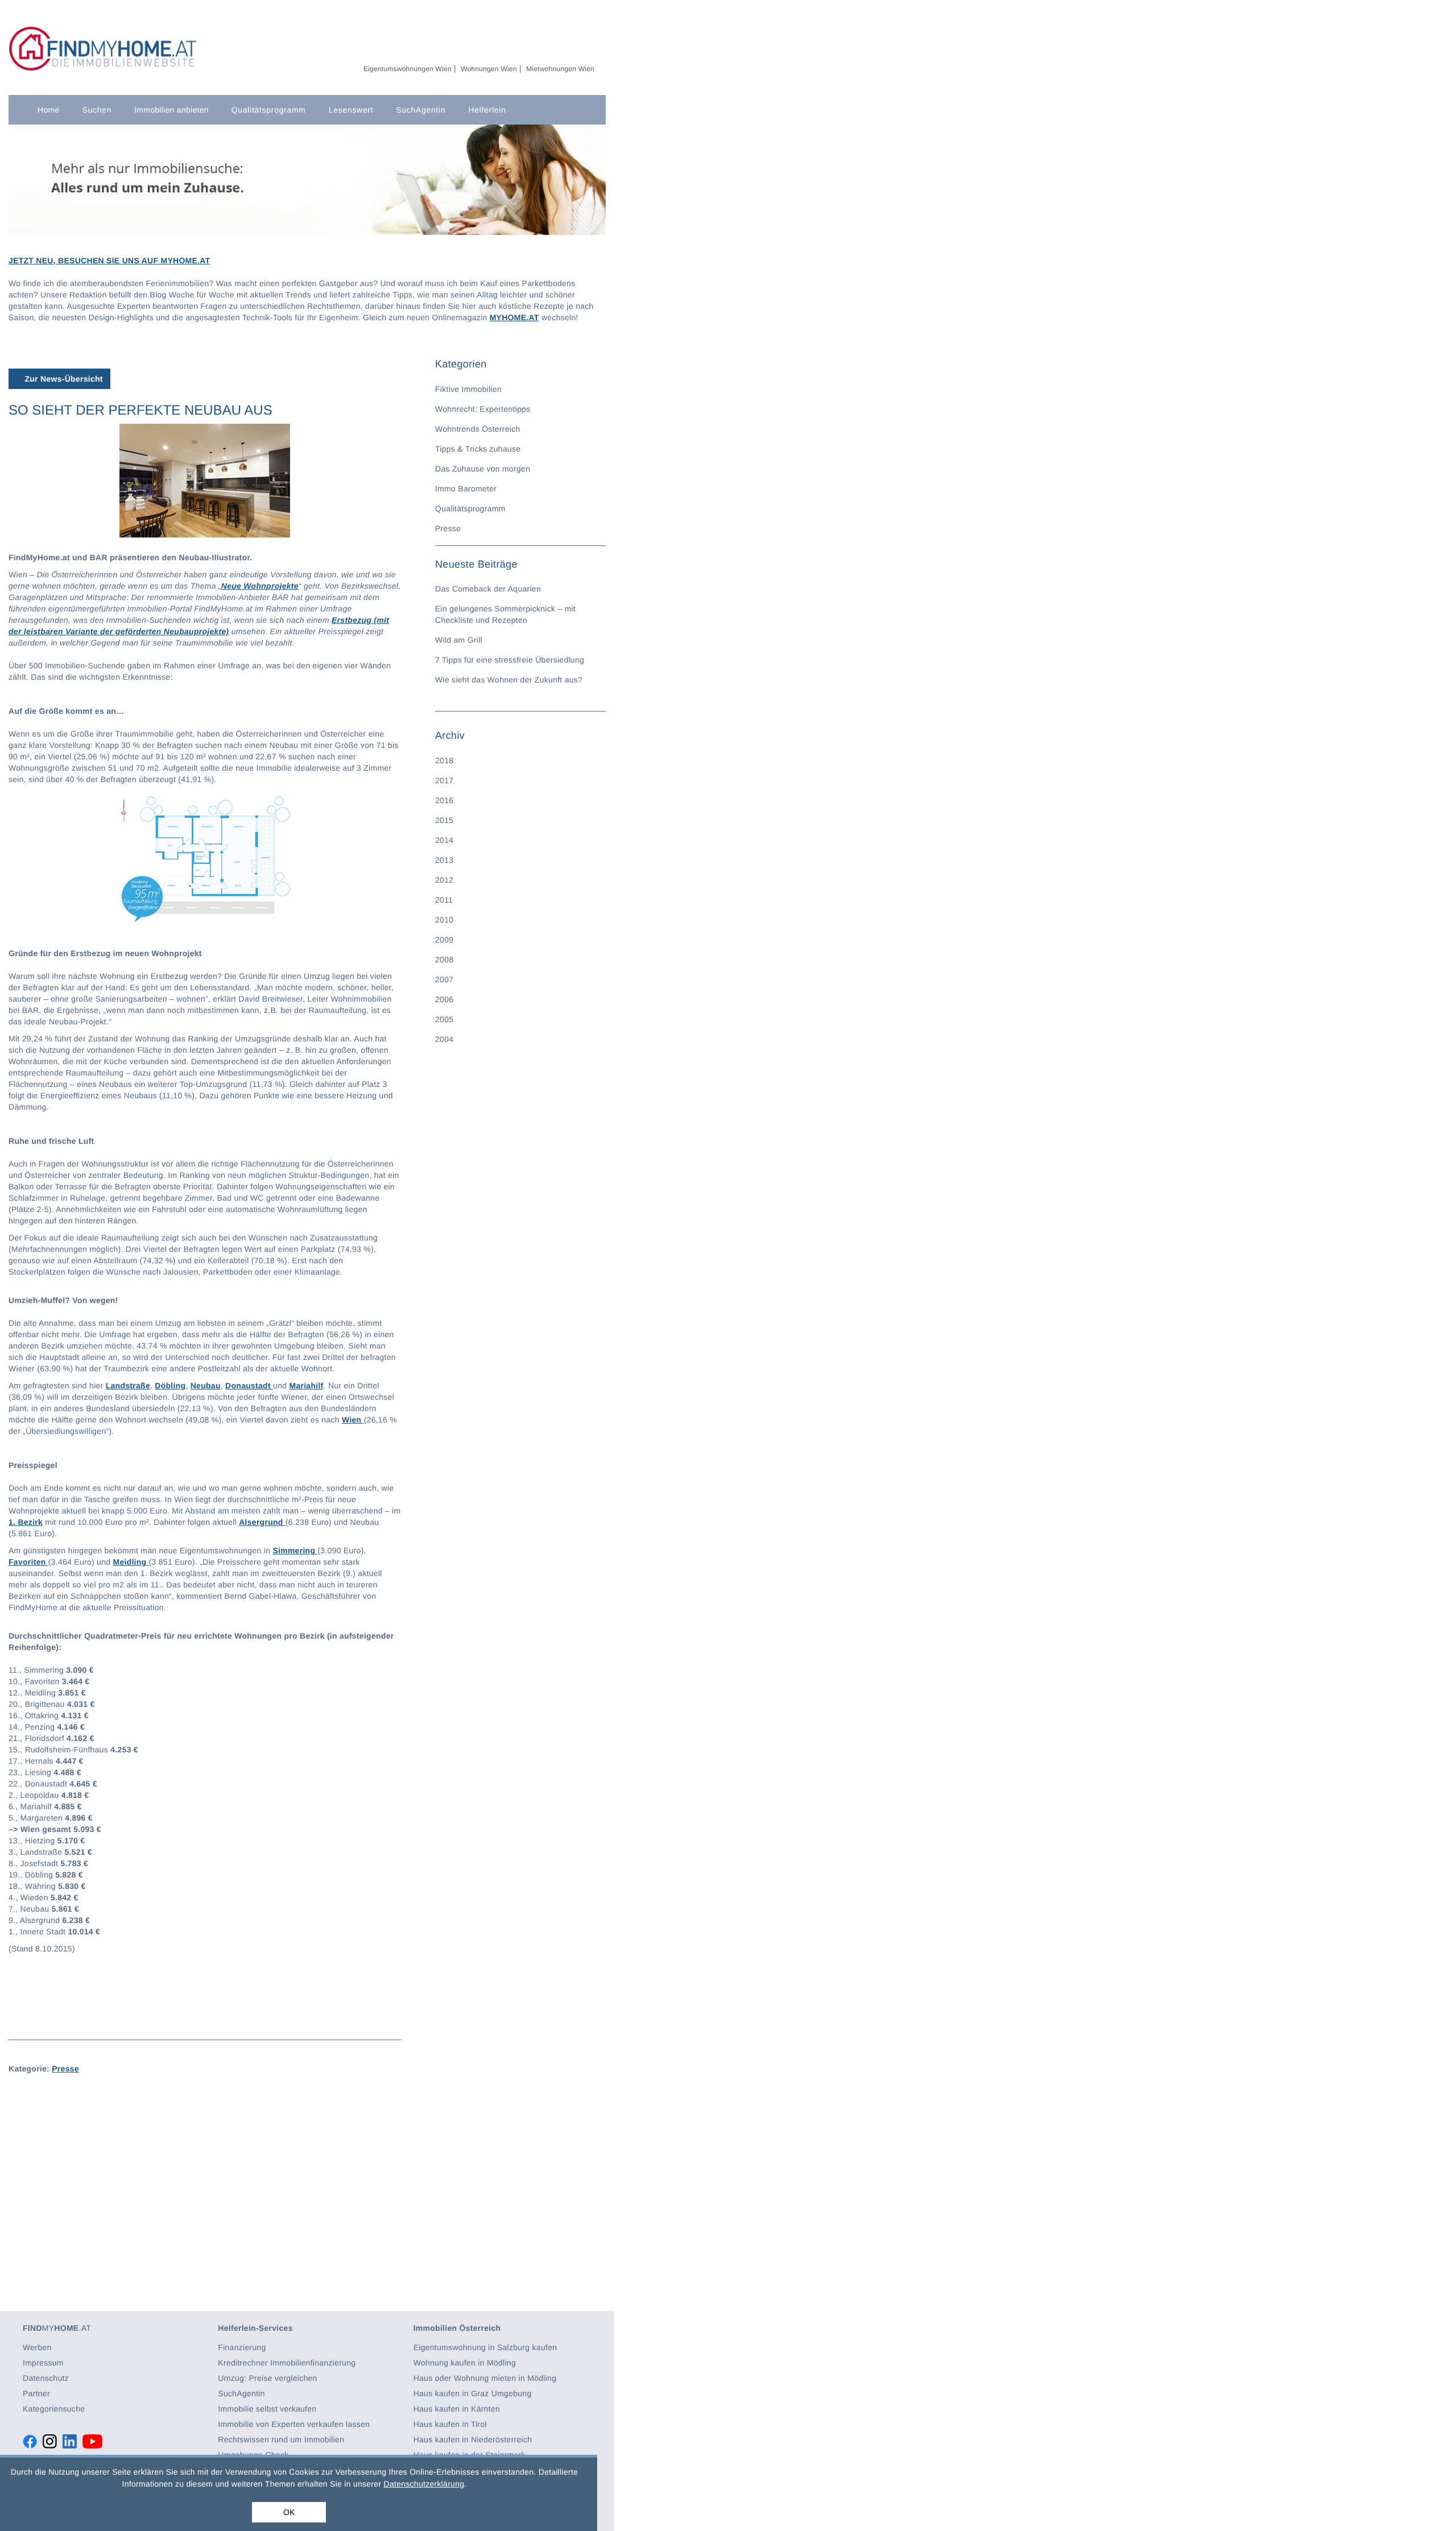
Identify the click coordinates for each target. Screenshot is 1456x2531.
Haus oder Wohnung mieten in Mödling (485, 2378)
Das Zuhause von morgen (483, 469)
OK (289, 2512)
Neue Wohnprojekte (260, 586)
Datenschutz (46, 2378)
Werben (37, 2347)
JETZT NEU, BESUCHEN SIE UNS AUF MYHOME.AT (109, 260)
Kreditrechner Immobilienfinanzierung (287, 2363)
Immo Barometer (466, 489)
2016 (444, 800)
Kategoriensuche (54, 2409)
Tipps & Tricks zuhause (478, 449)
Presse (65, 2069)
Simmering (295, 1550)
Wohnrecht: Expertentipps (483, 409)
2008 (444, 960)
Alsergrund (262, 1522)
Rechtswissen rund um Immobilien (281, 2439)
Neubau (206, 1386)
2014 (444, 840)
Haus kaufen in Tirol (450, 2424)
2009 (444, 940)
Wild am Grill (459, 640)
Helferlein (487, 110)
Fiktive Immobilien (468, 389)
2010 (444, 920)
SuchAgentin (421, 110)
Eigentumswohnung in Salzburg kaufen (485, 2347)
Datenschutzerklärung (424, 2484)
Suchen (97, 110)
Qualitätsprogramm (269, 110)
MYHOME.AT (514, 317)
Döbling (170, 1386)
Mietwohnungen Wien (560, 69)
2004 (444, 1039)
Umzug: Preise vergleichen (267, 2378)
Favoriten (28, 1562)
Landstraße (128, 1386)
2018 (444, 760)
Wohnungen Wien (489, 69)
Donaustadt (249, 1386)
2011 (444, 900)
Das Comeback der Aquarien (488, 589)
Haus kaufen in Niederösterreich (473, 2439)
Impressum (43, 2363)
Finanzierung (242, 2347)
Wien (353, 1420)
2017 (444, 780)
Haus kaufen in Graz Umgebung (473, 2393)
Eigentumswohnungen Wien (408, 69)
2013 (444, 860)
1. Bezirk (26, 1522)
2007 (444, 979)
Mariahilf (306, 1386)
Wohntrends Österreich (478, 429)
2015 (444, 820)
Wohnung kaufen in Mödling (465, 2363)
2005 (444, 1019)
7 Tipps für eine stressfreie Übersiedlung (510, 660)
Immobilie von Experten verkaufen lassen (294, 2424)
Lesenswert (351, 110)
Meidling (131, 1562)
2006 (444, 999)
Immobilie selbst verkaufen (267, 2409)
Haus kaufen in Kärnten (457, 2409)
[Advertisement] (205, 2170)
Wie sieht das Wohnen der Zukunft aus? (509, 680)
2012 (444, 880)
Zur (62, 379)
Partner (36, 2393)
